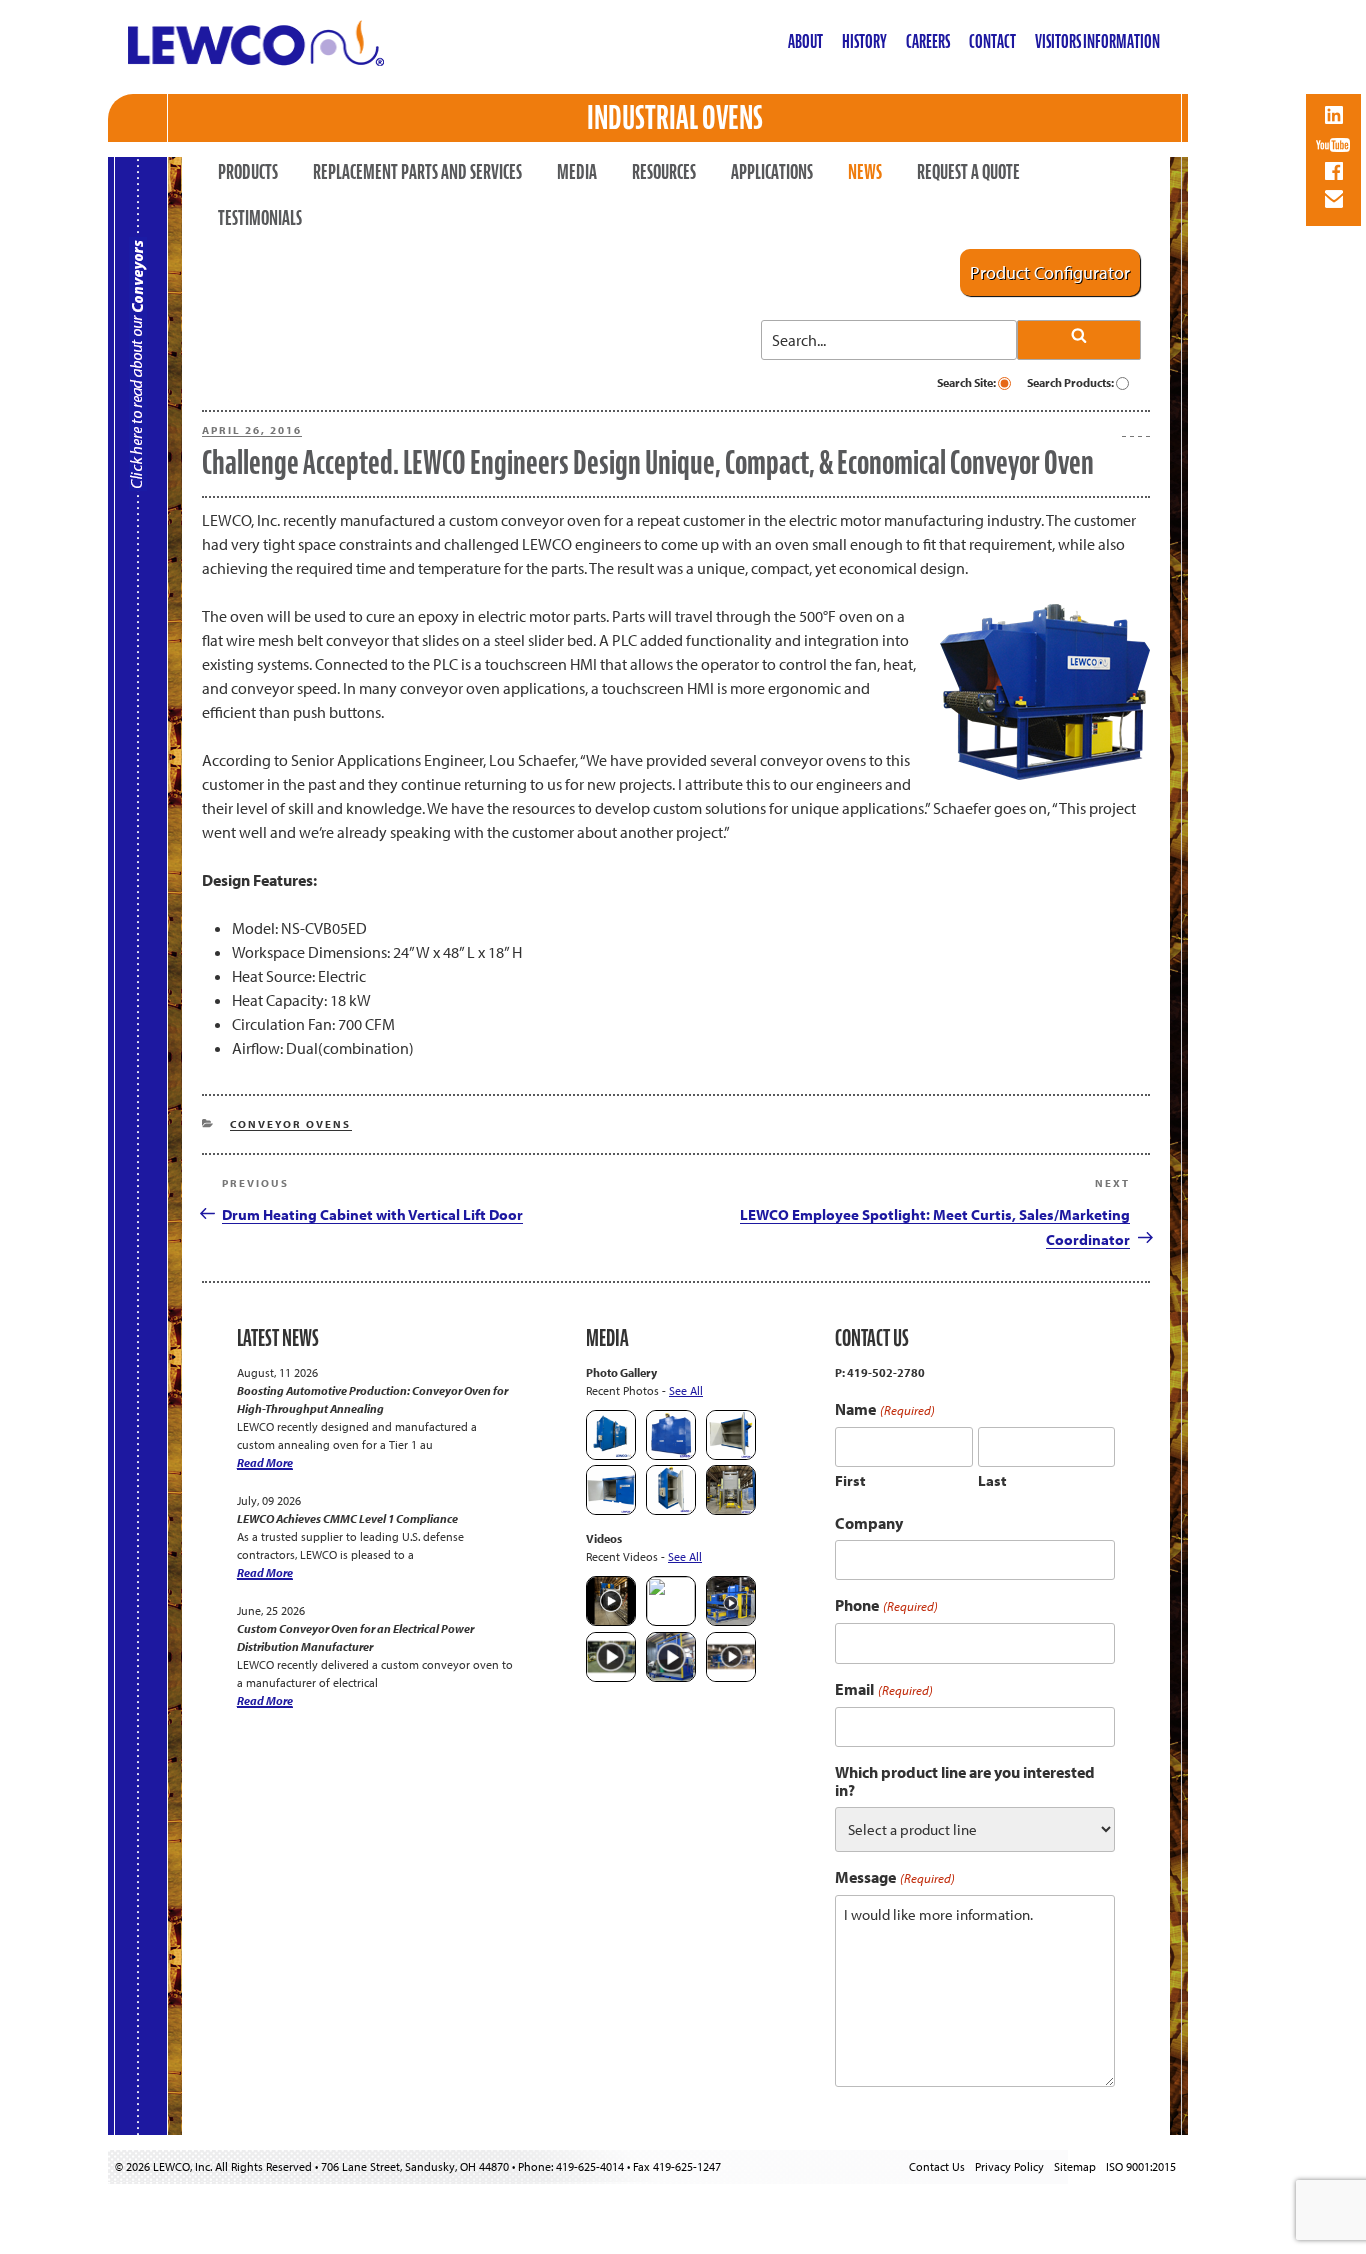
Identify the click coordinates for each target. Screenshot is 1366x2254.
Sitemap (1075, 2166)
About (805, 41)
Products (248, 172)
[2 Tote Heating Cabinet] (611, 1510)
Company (869, 1523)
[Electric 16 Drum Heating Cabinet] (731, 1455)
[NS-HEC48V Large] (671, 1455)
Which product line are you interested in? (965, 1781)
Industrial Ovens (675, 117)
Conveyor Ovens (291, 1124)
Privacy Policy (1009, 2166)
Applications (772, 172)
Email (883, 1689)
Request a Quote (968, 172)
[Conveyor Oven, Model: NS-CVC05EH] (731, 1510)
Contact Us (937, 2166)
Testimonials (260, 218)
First (850, 1480)
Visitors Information (1097, 41)
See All (686, 1390)
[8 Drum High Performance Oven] (671, 1510)
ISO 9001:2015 (1141, 2166)
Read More (265, 1462)
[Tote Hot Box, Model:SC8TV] (611, 1455)
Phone (886, 1605)
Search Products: (1071, 382)
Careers (928, 41)
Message (894, 1877)
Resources (664, 172)
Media (577, 172)
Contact (992, 41)
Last (992, 1480)
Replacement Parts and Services (417, 172)
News (865, 172)
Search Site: (967, 382)
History (864, 41)
